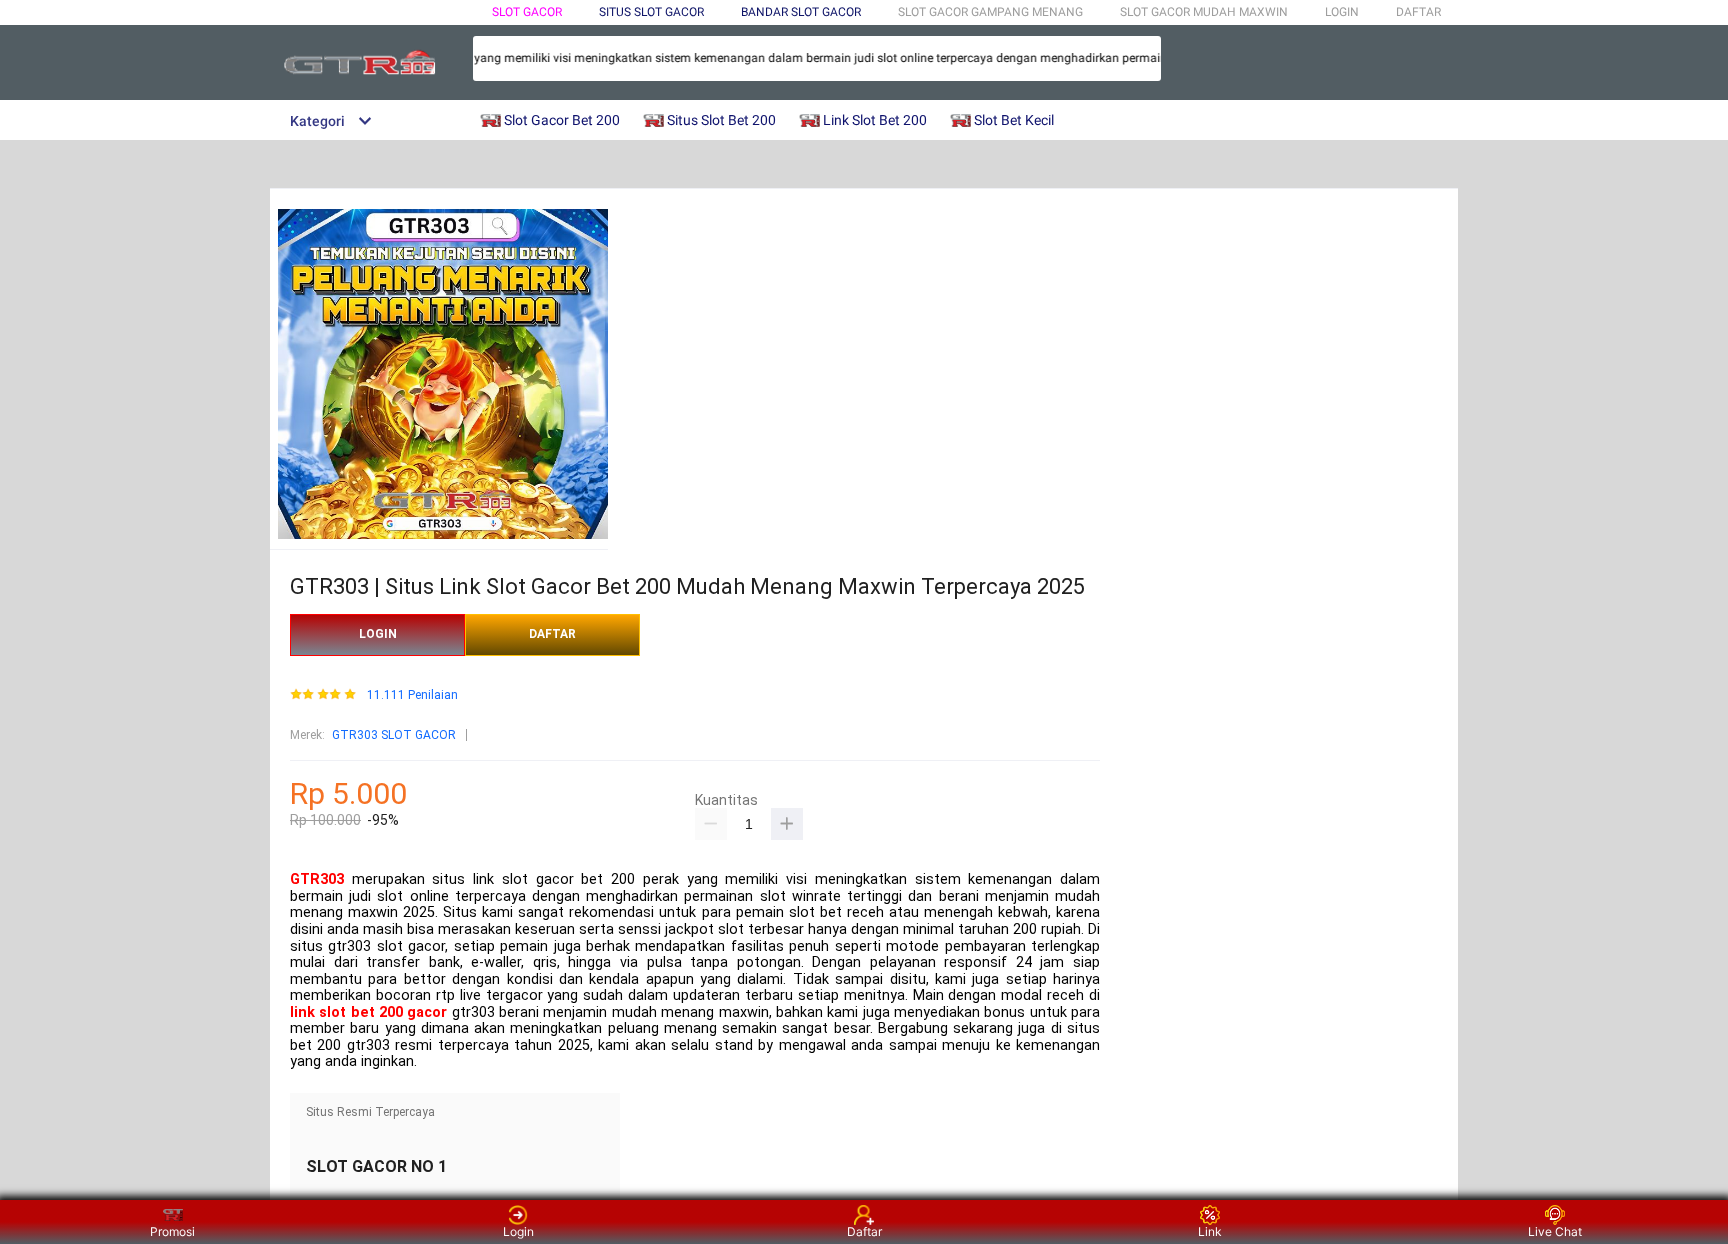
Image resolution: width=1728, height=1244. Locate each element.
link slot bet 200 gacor (368, 1012)
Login (518, 1231)
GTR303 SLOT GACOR (394, 735)
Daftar (864, 1231)
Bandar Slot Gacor (801, 12)
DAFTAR (1418, 12)
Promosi (172, 1231)
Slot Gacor (527, 12)
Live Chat (1555, 1231)
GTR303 (317, 879)
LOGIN (1342, 12)
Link (1210, 1231)
